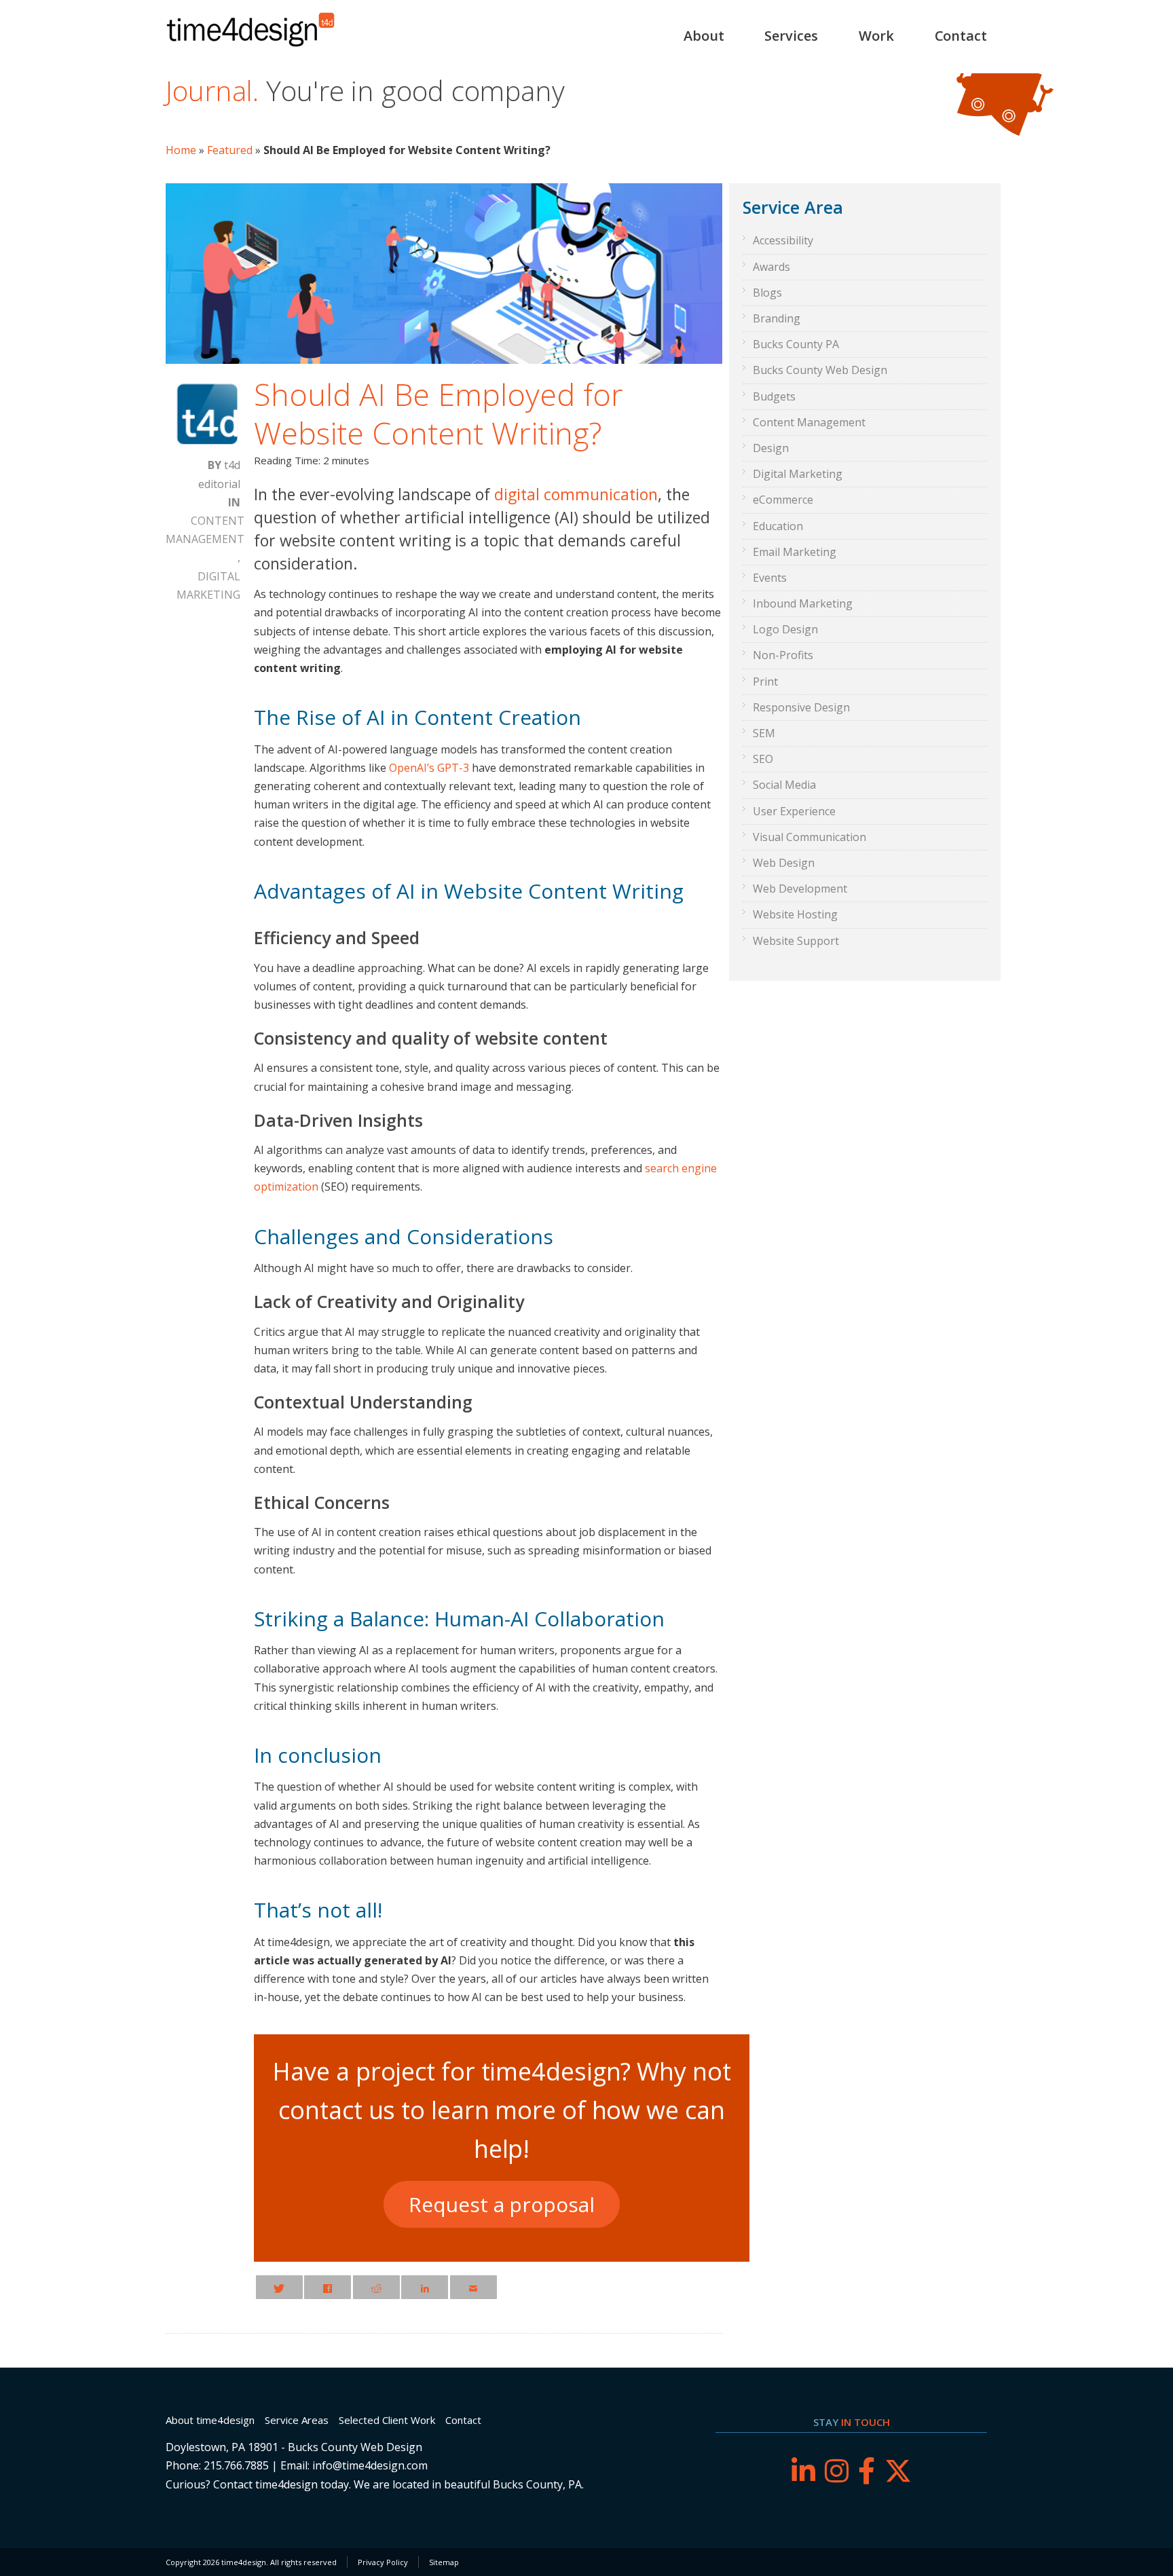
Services (791, 36)
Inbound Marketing (803, 603)
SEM (764, 733)
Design (771, 448)
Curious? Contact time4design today (257, 2484)
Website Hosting (795, 914)
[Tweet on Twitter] (279, 2287)
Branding (777, 318)
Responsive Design (801, 707)
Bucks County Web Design (820, 370)
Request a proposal (501, 2204)
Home (181, 150)
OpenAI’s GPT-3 (429, 768)
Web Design (784, 863)
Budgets (774, 396)
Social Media (784, 785)
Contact (961, 36)
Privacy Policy (383, 2562)
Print (765, 682)
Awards (771, 267)
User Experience (794, 811)
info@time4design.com (370, 2465)
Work (876, 36)
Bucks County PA (796, 344)
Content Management (205, 530)
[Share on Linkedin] (425, 2287)
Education (778, 526)
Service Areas (297, 2420)
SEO (763, 759)
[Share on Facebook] (328, 2287)
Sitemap (444, 2562)
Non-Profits (783, 655)
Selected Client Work (387, 2420)
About (704, 36)
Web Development (800, 889)
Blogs (767, 293)
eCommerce (783, 500)
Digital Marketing (208, 585)
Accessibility (783, 240)
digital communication (576, 494)
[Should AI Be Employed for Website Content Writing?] (444, 360)
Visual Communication (809, 837)
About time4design (210, 2420)
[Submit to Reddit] (376, 2287)
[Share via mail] (473, 2287)
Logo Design (785, 629)
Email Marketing (795, 552)
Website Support (796, 941)
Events (770, 578)
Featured (230, 150)
